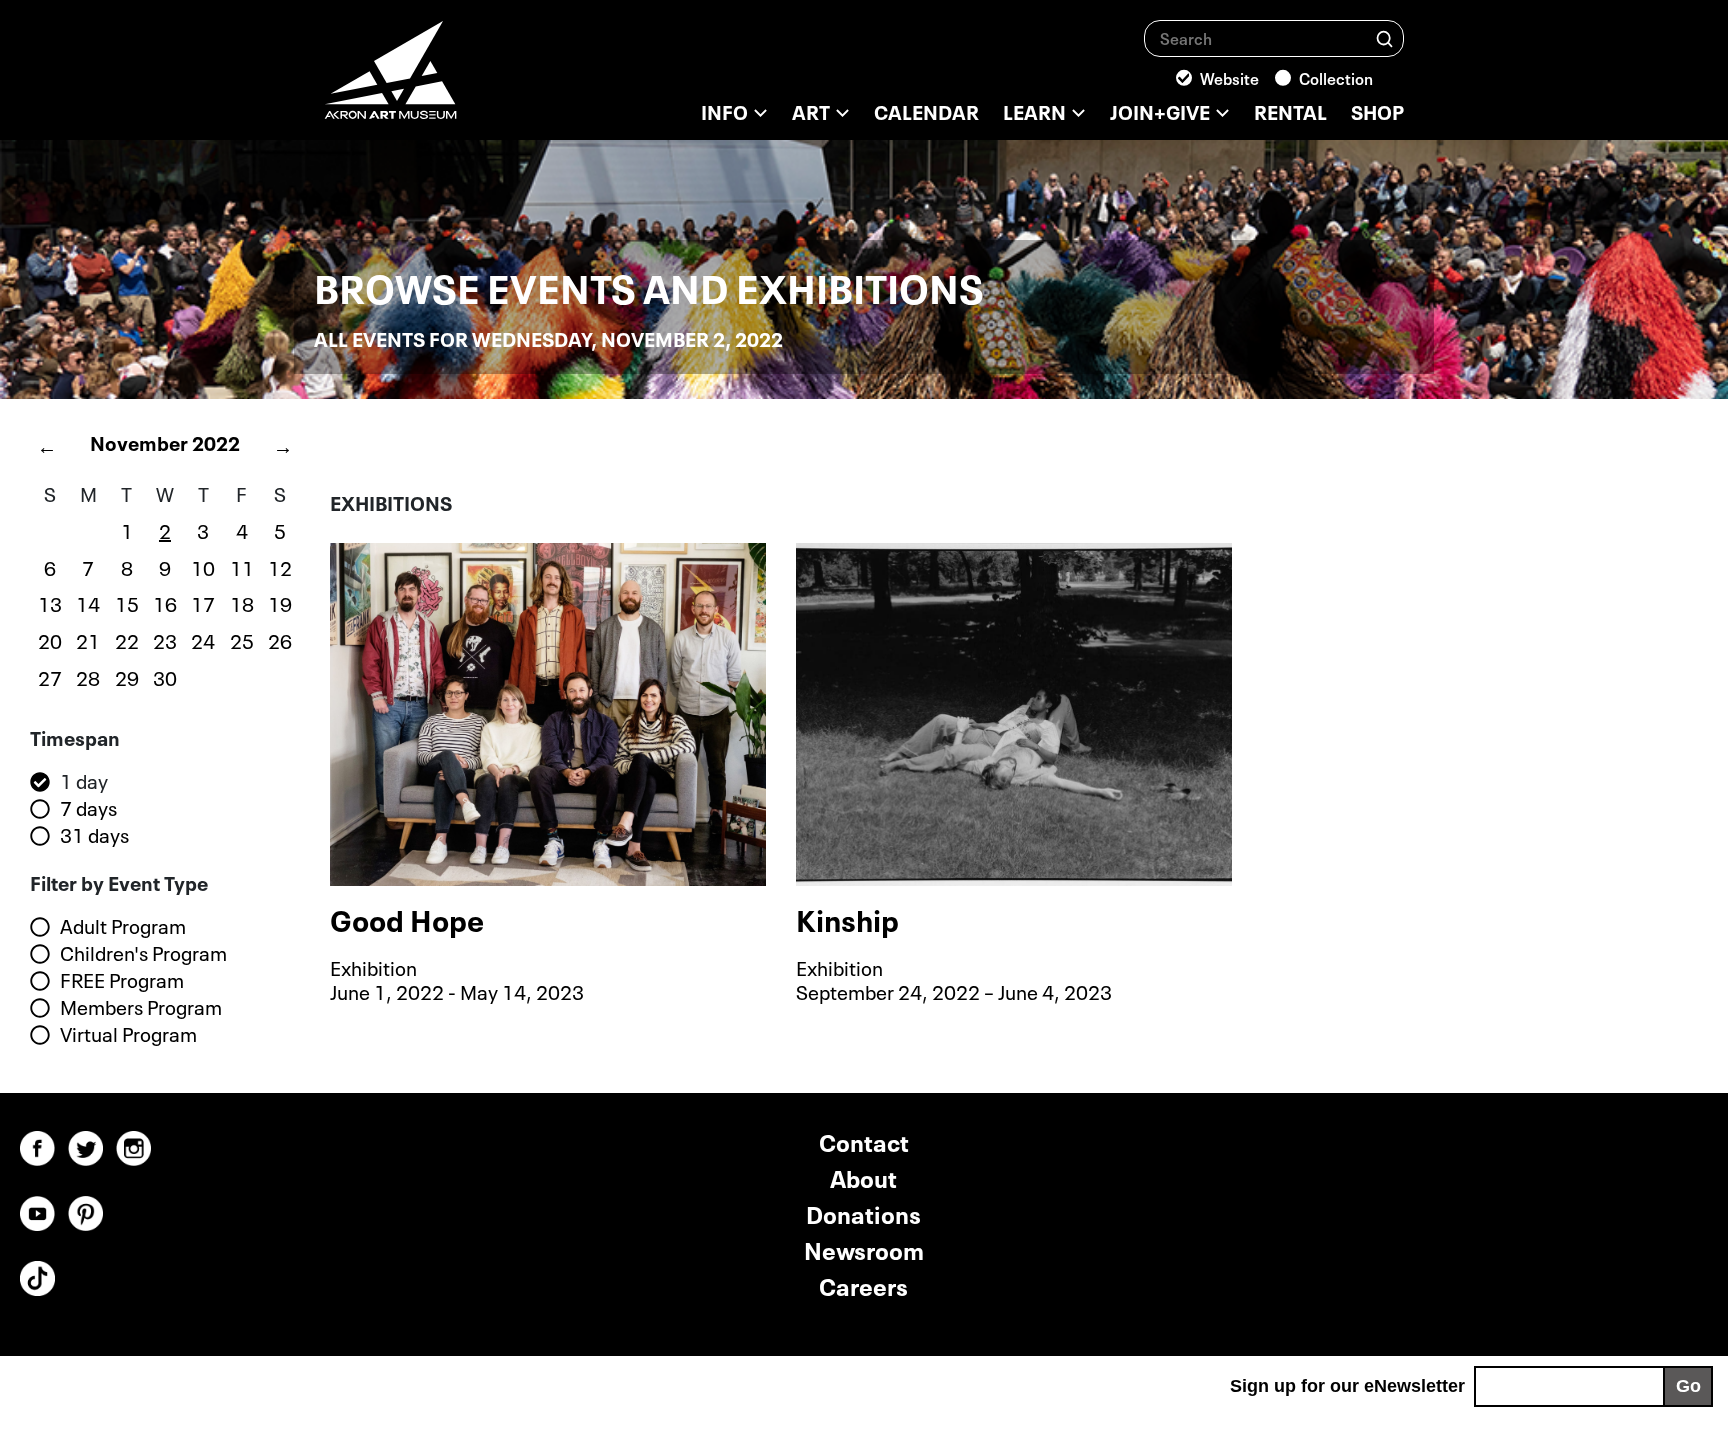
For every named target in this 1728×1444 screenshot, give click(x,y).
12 (280, 566)
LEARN (1034, 110)
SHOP (1377, 110)
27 (50, 676)
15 (127, 602)
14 (88, 602)
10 (203, 566)
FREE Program (122, 980)
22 (127, 639)
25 (242, 639)
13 (50, 602)
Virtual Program (128, 1034)
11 (242, 566)
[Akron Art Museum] (444, 80)
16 (165, 602)
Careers (863, 1284)
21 (88, 639)
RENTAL (1290, 110)
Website (1229, 77)
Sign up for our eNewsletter (1347, 1386)
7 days (88, 808)
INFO (724, 110)
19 (280, 602)
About (863, 1176)
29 (127, 676)
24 (203, 639)
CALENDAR (926, 110)
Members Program (141, 1007)
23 (165, 639)
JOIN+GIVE (1160, 110)
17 (203, 602)
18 (242, 602)
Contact (864, 1140)
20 (50, 639)
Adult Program (123, 926)
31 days (94, 835)
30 (165, 676)
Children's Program (143, 953)
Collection (1336, 77)
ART (811, 110)
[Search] (1384, 37)
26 (280, 639)
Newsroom (864, 1248)
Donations (863, 1212)
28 (88, 676)
